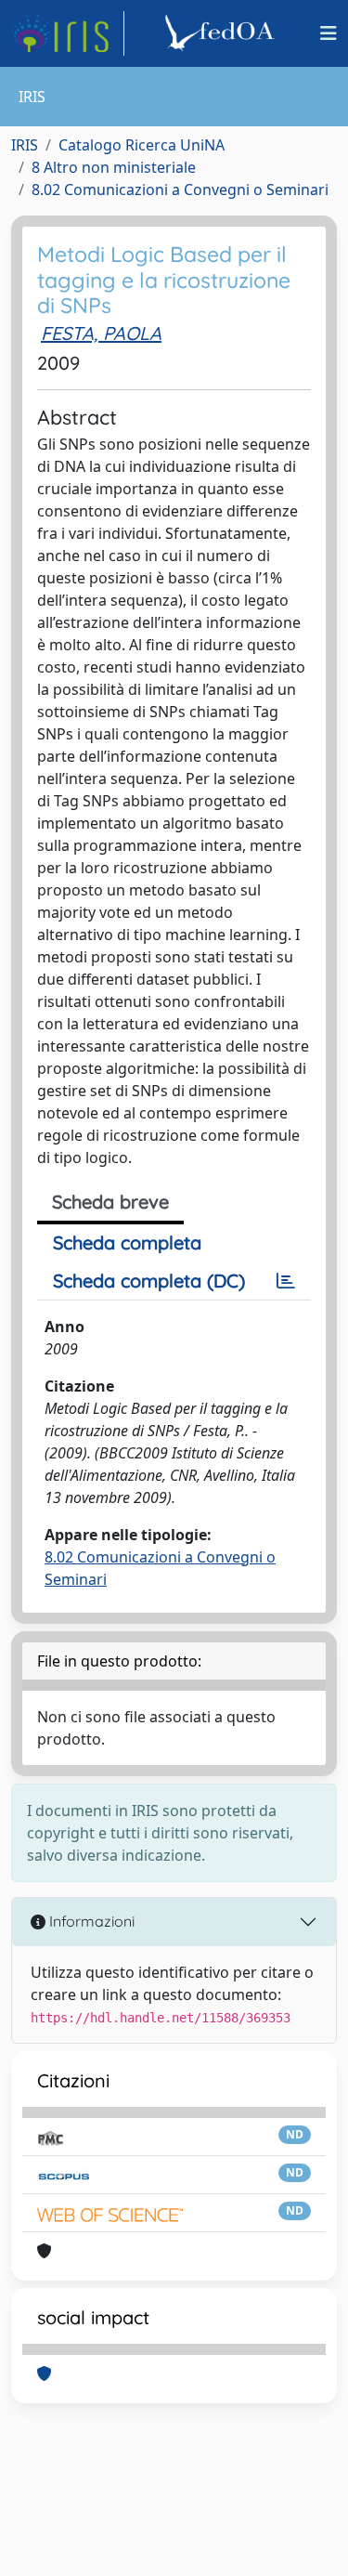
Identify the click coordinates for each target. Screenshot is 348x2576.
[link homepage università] (223, 33)
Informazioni (90, 1921)
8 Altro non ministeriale (114, 167)
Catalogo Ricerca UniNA (142, 145)
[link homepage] (68, 33)
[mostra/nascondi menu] (329, 33)
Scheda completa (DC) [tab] (149, 1281)
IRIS (25, 145)
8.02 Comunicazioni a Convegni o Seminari (180, 190)
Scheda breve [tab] (110, 1202)
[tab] (286, 1281)
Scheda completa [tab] (127, 1242)
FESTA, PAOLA (101, 333)
